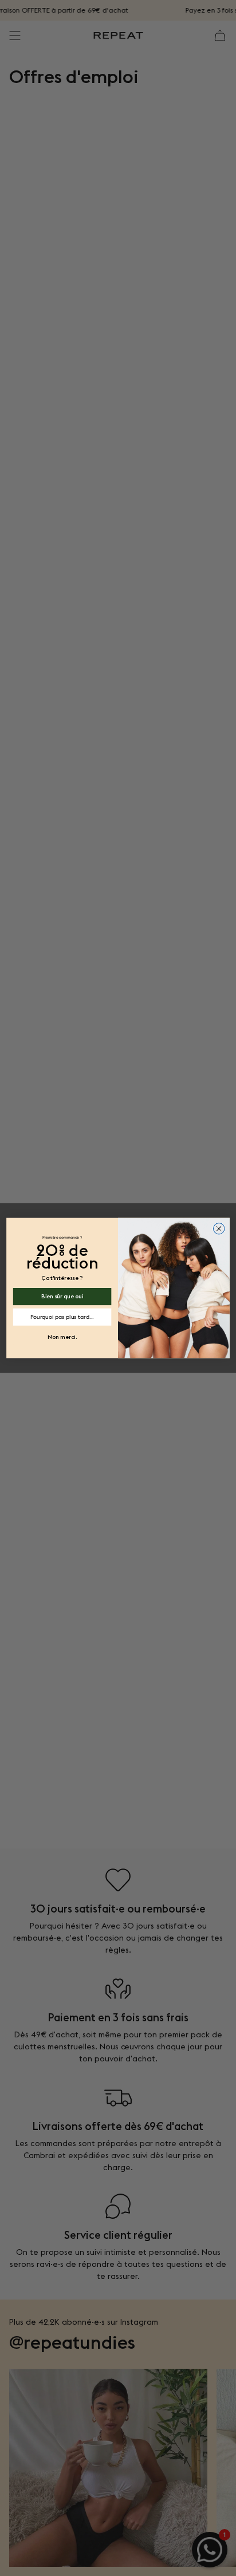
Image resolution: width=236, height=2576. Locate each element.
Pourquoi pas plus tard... (62, 1317)
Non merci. (62, 1336)
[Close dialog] (219, 1228)
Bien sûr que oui (62, 1296)
